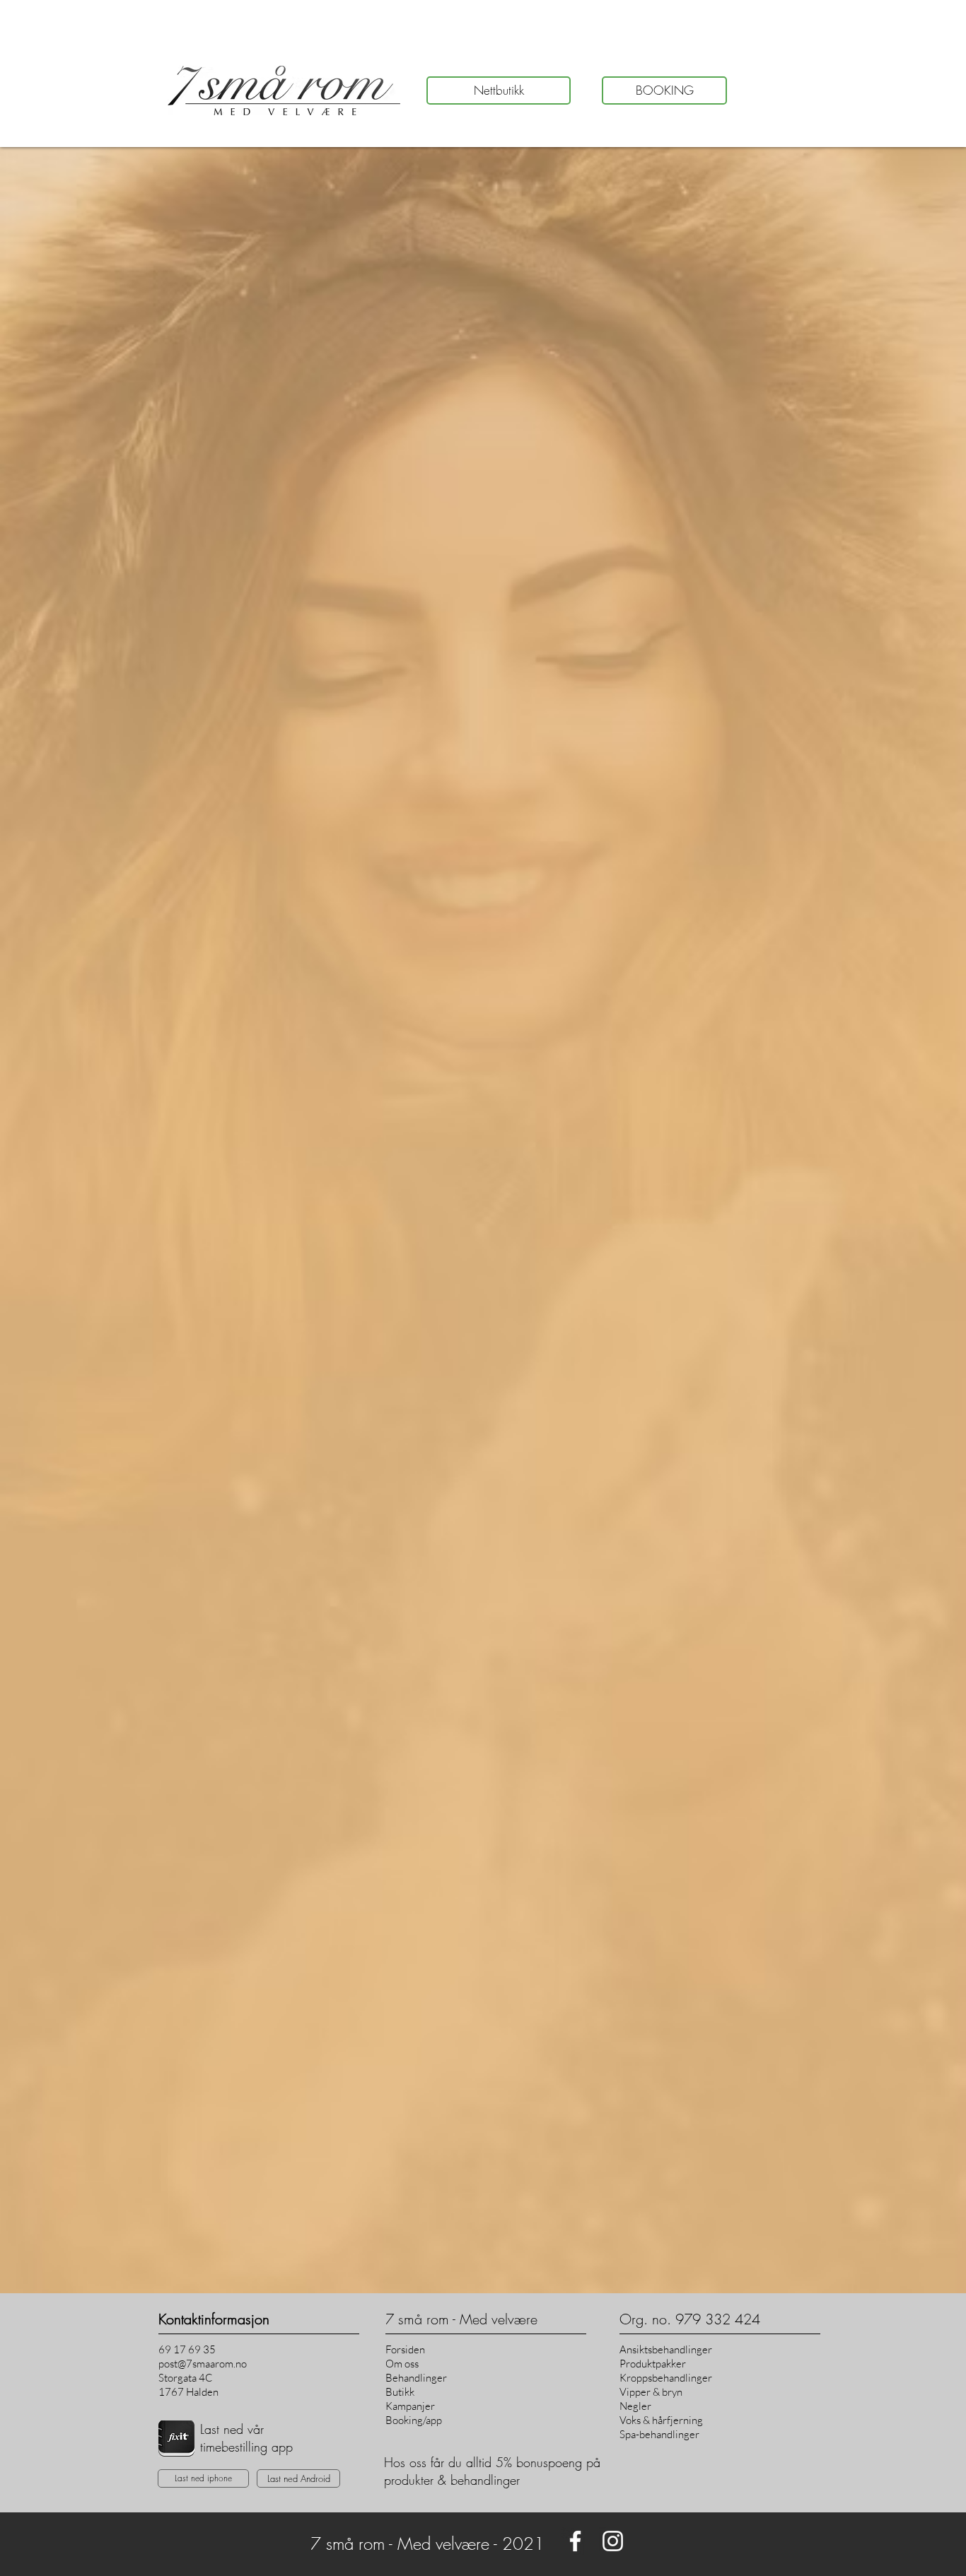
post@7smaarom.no (203, 2364)
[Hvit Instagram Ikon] (613, 2541)
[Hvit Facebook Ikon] (575, 2541)
